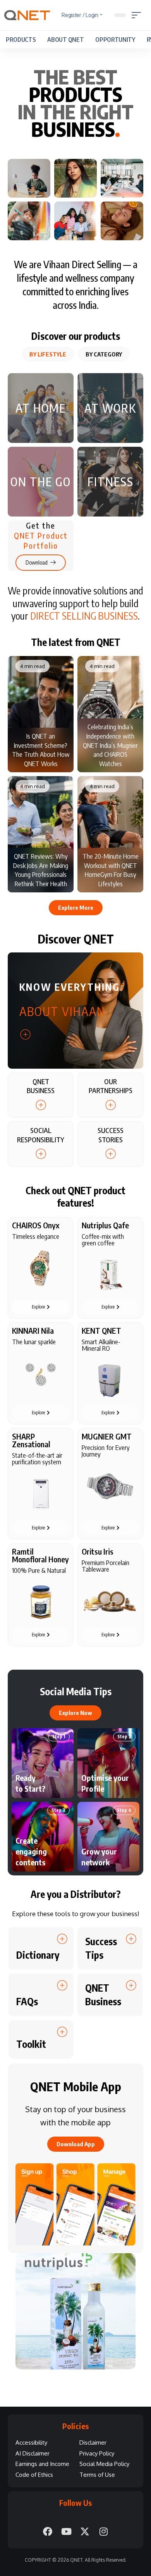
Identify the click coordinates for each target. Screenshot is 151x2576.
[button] (138, 15)
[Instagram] (103, 2531)
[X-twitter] (85, 2531)
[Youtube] (66, 2531)
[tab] (48, 354)
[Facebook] (48, 2531)
